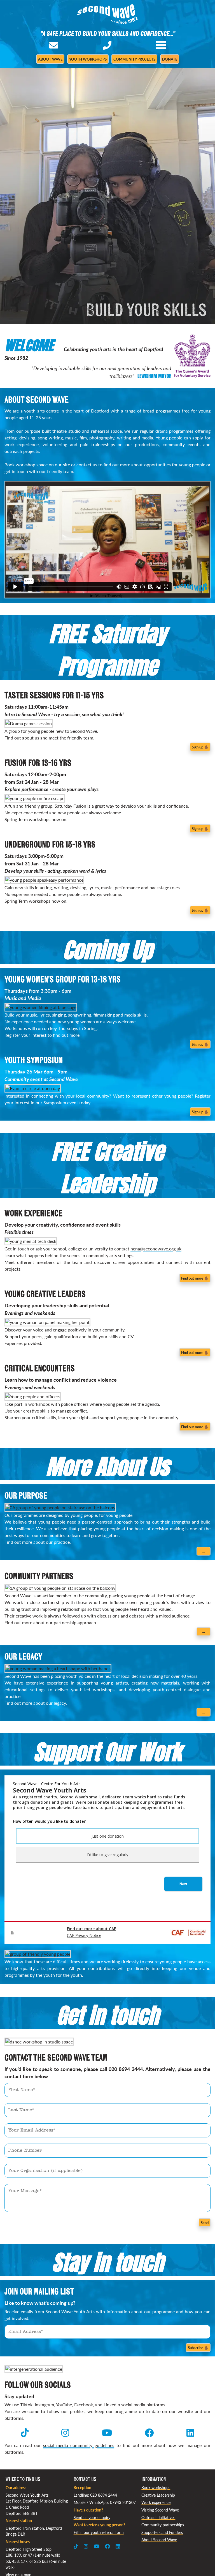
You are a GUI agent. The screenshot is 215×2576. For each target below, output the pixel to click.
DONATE (170, 59)
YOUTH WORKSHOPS (88, 59)
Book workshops (156, 2487)
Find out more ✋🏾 (195, 1278)
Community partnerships (163, 2525)
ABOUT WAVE (50, 59)
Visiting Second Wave (160, 2510)
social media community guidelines (79, 2445)
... (204, 1551)
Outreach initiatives (158, 2517)
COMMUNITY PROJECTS (134, 59)
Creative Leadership (158, 2495)
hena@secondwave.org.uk (156, 1249)
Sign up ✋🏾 (200, 747)
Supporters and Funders (162, 2532)
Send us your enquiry (92, 2517)
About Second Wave (159, 2540)
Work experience (156, 2502)
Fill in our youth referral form (99, 2532)
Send (205, 2223)
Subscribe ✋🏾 (198, 2348)
